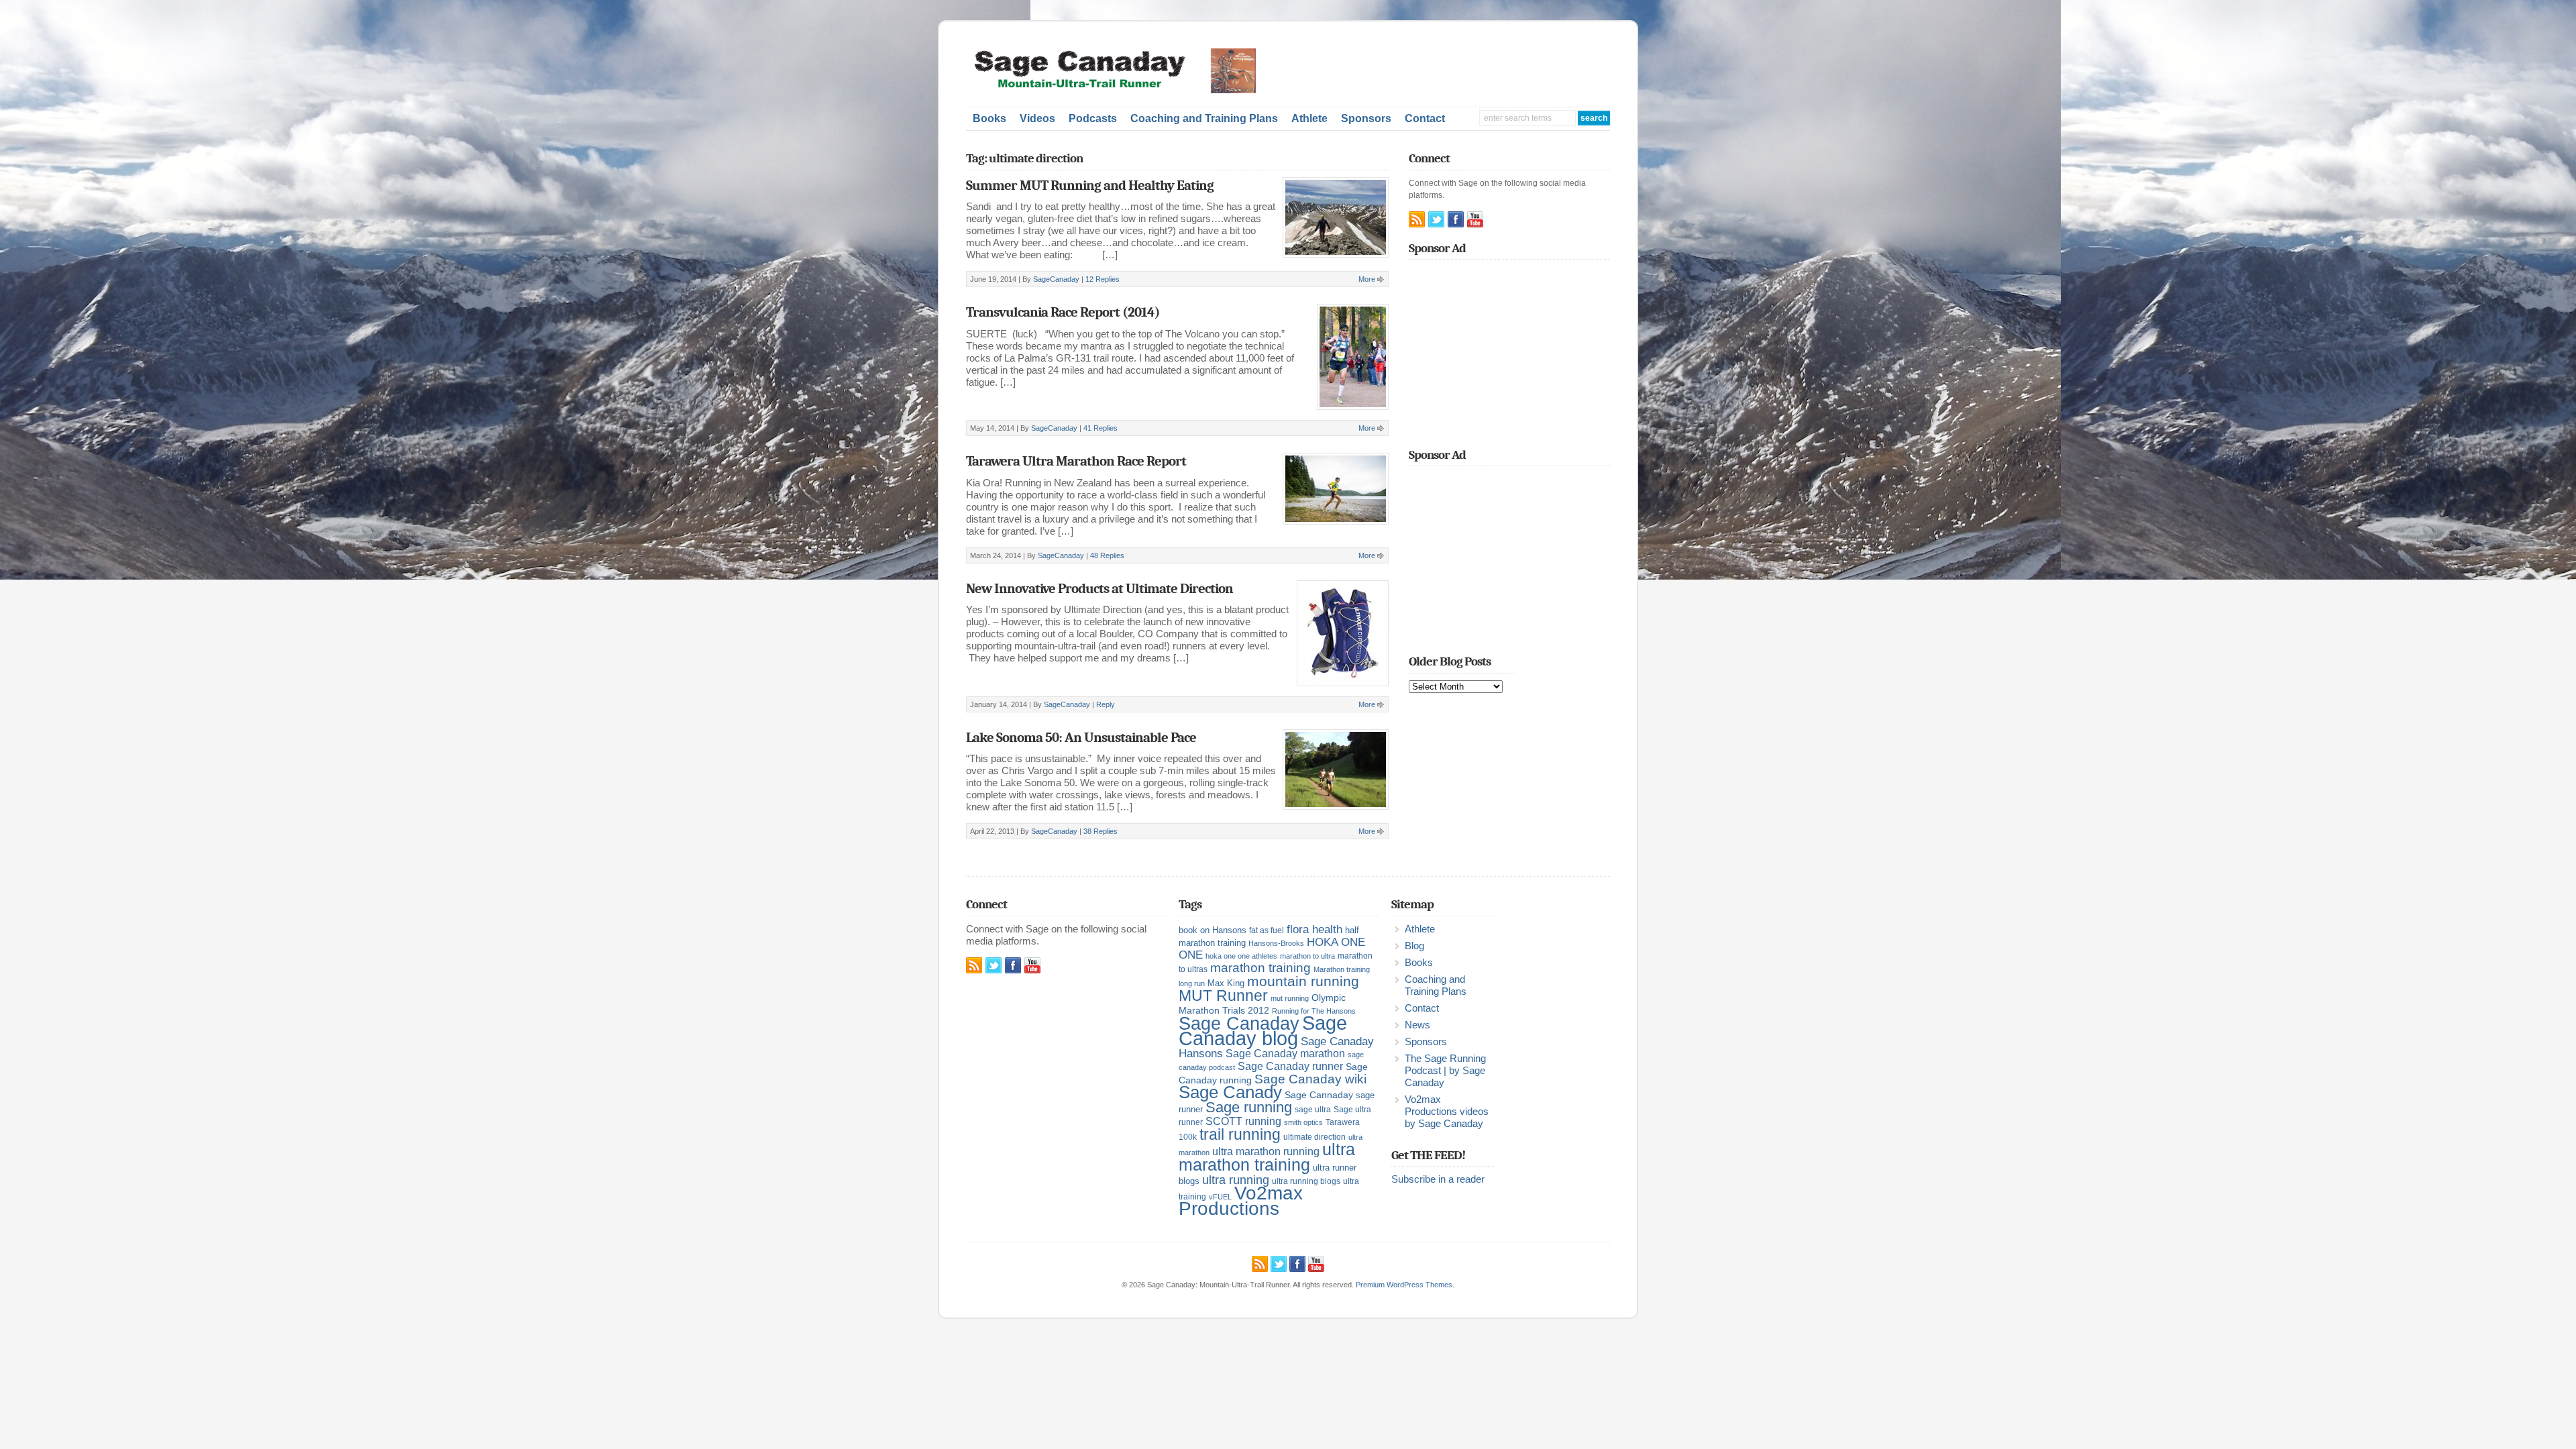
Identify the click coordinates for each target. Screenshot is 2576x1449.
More (1367, 279)
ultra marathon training (1267, 1157)
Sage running (1249, 1107)
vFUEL (1220, 1197)
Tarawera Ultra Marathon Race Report (1076, 461)
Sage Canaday (1239, 1024)
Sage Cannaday (1319, 1095)
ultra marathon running (1266, 1151)
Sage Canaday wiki (1310, 1079)
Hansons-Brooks (1276, 943)
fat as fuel (1267, 930)
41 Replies (1101, 428)
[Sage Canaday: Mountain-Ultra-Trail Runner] (1124, 91)
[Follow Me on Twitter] (1436, 219)
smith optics (1303, 1122)
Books (989, 118)
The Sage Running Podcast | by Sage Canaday (1445, 1071)
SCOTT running (1243, 1121)
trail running (1240, 1134)
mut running (1290, 998)
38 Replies (1101, 831)
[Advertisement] (1453, 68)
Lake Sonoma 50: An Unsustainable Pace (1081, 737)
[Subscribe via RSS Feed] (1417, 219)
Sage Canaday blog (1263, 1030)
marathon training (1260, 968)
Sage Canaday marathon (1285, 1054)
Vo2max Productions (1241, 1201)
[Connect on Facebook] (1456, 219)
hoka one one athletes (1241, 956)
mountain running (1303, 981)
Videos (1037, 118)
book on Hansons (1213, 930)
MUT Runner (1223, 996)
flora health (1314, 929)
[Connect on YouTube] (1475, 219)
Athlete (1309, 118)
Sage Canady (1230, 1092)
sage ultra (1313, 1110)
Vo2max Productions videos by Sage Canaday (1447, 1112)
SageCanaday (1056, 279)
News (1417, 1025)
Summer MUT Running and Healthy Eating (1090, 185)
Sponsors (1366, 118)
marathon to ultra (1307, 956)
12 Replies (1103, 279)
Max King (1226, 983)
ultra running (1236, 1180)
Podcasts (1093, 118)
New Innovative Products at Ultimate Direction (1099, 588)
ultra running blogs (1306, 1181)
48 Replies (1107, 555)
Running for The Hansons (1314, 1011)
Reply (1106, 704)
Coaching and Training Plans (1204, 118)
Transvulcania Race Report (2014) (1063, 312)
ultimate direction (1314, 1137)
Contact (1425, 118)
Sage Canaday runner (1290, 1066)
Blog (1414, 946)
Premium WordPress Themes (1404, 1285)
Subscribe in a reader (1438, 1179)
